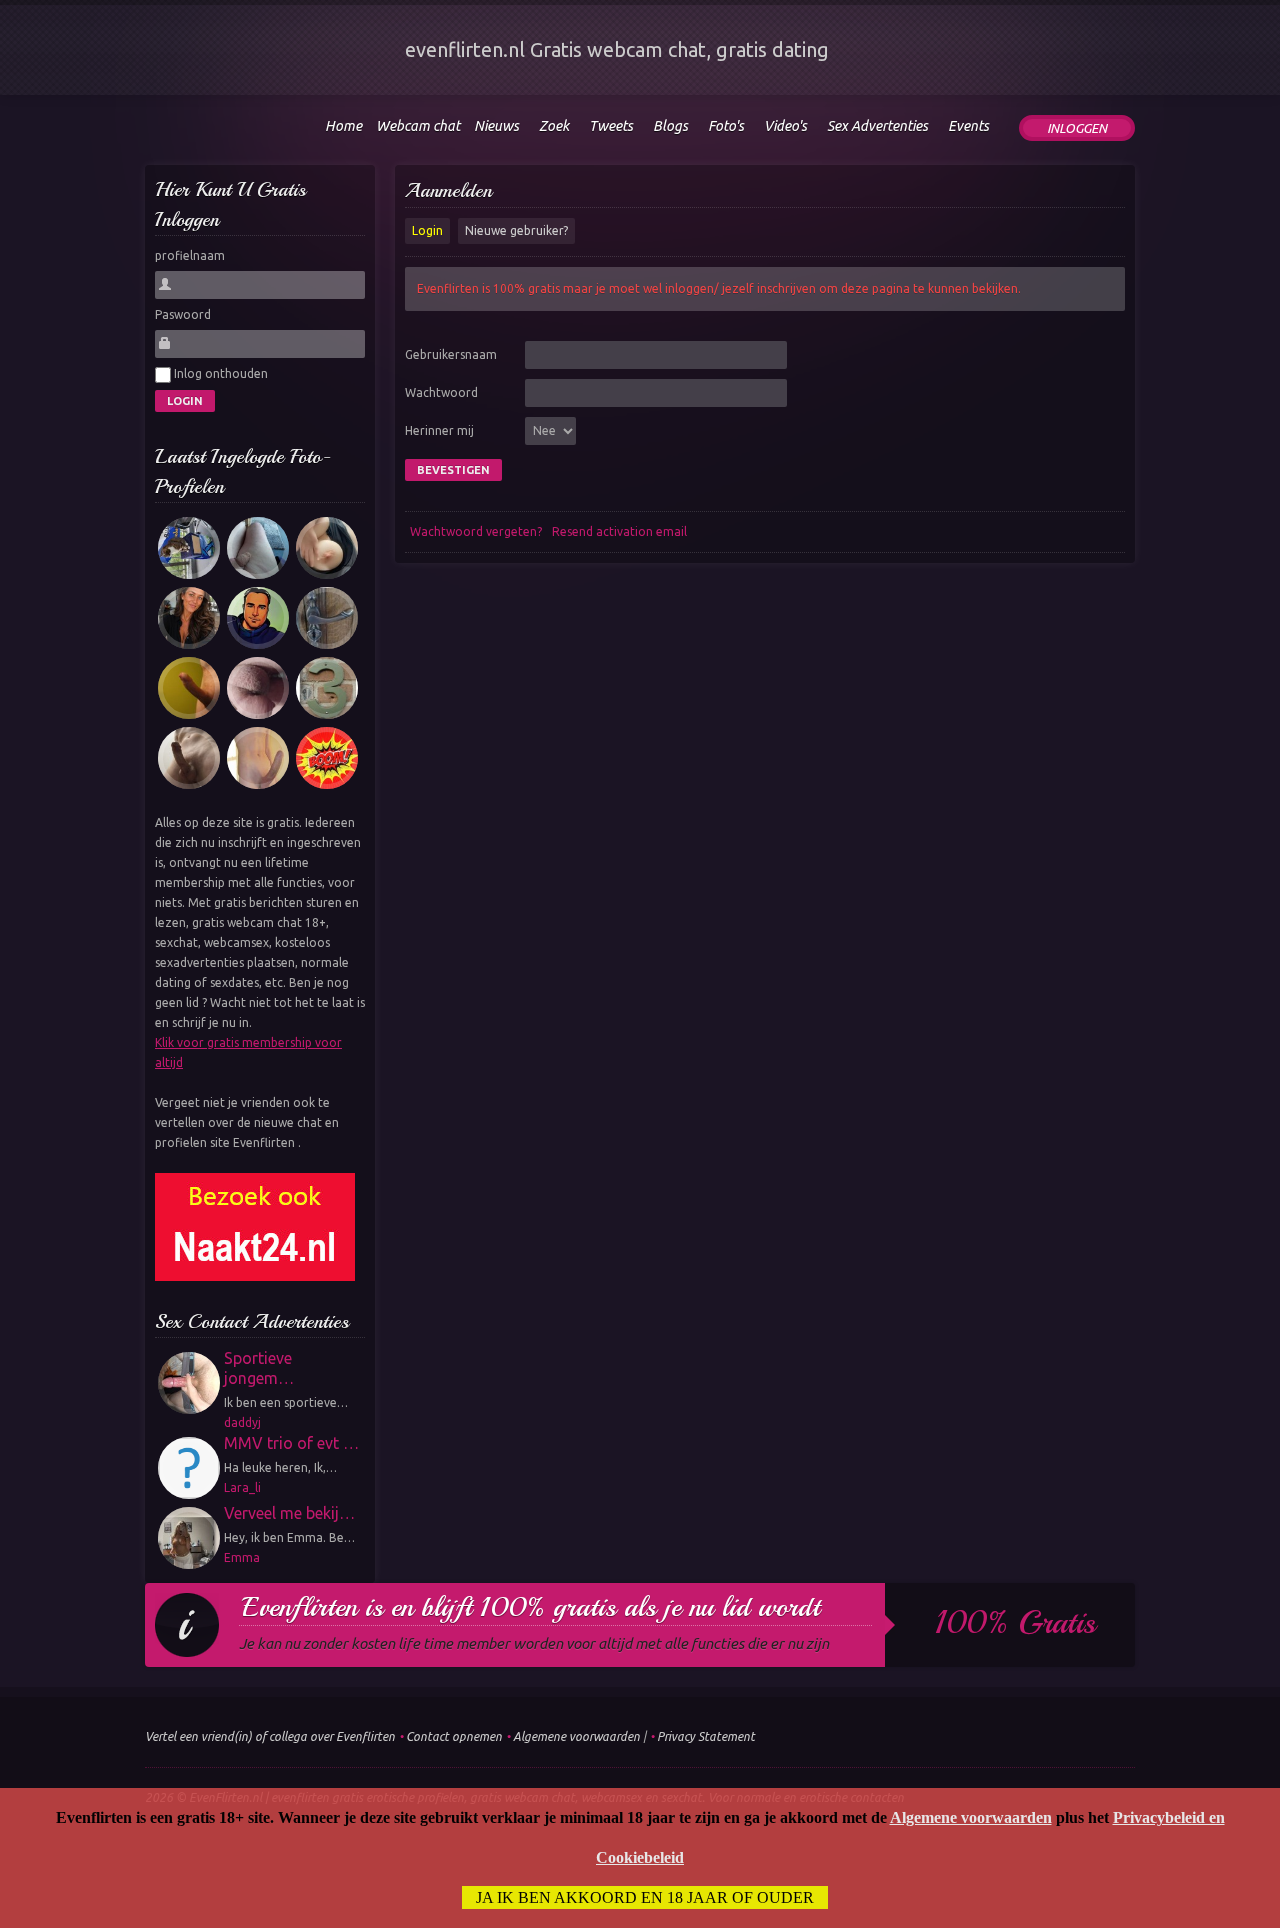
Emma (242, 1557)
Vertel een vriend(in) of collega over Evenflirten (270, 1736)
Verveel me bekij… (289, 1513)
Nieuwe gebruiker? (516, 230)
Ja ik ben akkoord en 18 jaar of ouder (645, 1897)
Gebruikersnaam (451, 354)
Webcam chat (418, 126)
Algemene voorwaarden (576, 1736)
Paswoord (183, 314)
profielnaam (190, 255)
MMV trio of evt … (291, 1443)
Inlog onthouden (219, 373)
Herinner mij (439, 430)
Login (427, 230)
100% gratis (1015, 1623)
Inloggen (1077, 128)
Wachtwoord (441, 392)
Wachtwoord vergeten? (476, 531)
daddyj (242, 1422)
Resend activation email (619, 531)
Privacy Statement (706, 1736)
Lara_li (242, 1487)
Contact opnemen (454, 1736)
